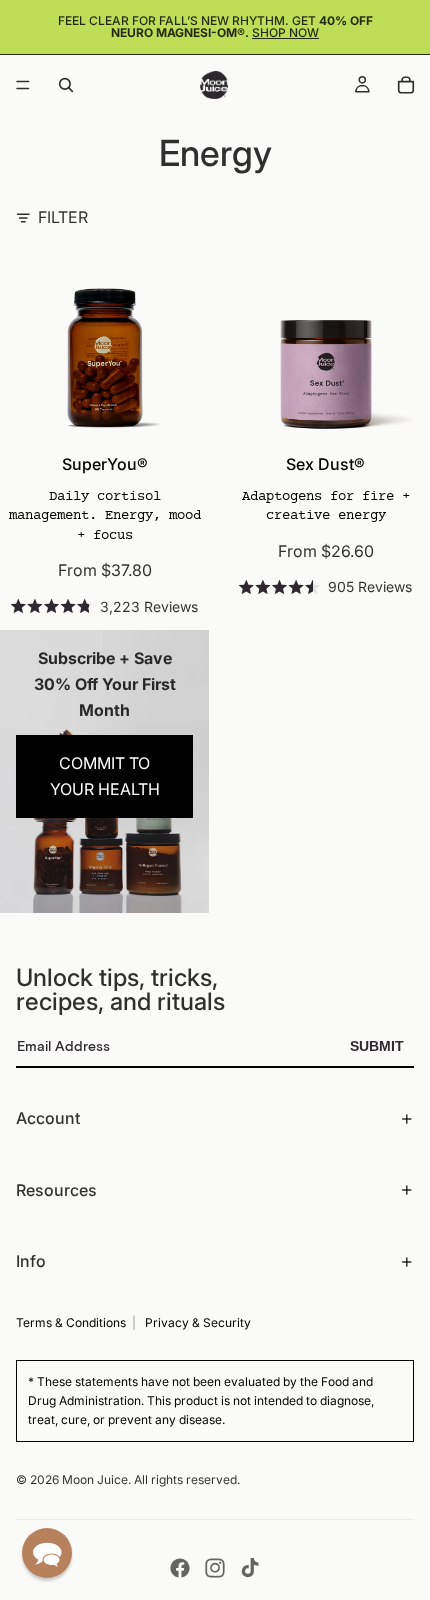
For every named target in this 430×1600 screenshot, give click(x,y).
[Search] (66, 85)
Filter (63, 217)
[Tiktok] (250, 1568)
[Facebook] (180, 1568)
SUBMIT (377, 1046)
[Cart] (406, 85)
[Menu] (23, 85)
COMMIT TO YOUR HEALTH (105, 776)
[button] (47, 1553)
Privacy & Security (198, 1322)
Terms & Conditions (71, 1322)
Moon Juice (95, 1479)
